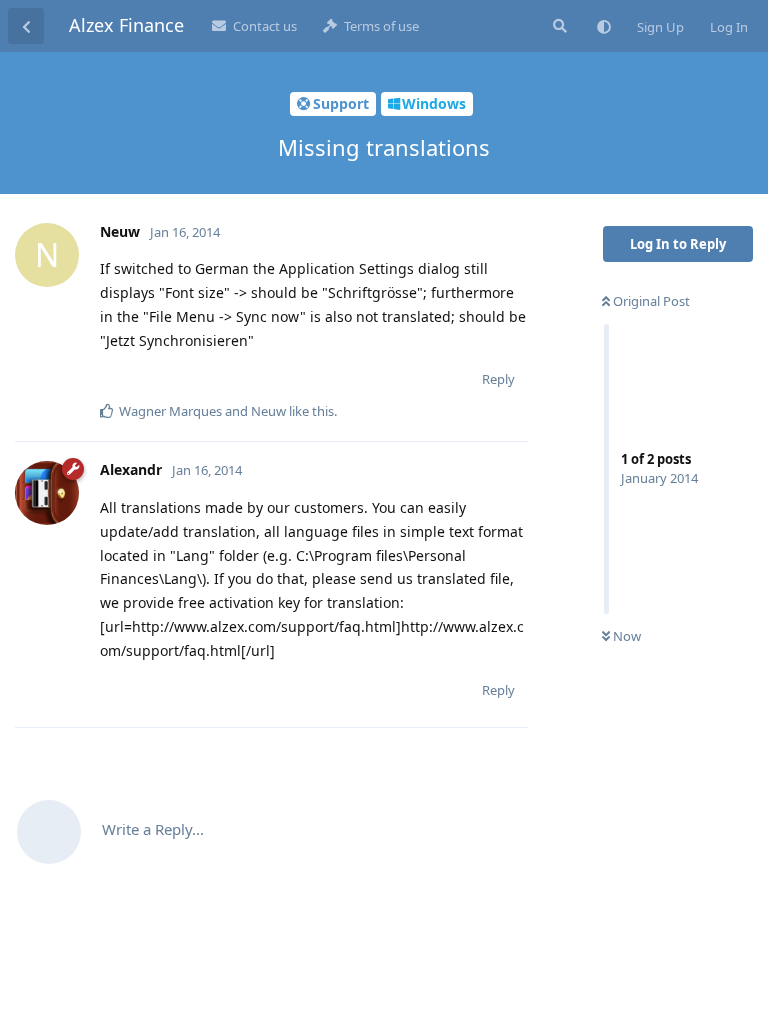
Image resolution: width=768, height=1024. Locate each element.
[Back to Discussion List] (26, 26)
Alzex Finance (126, 25)
